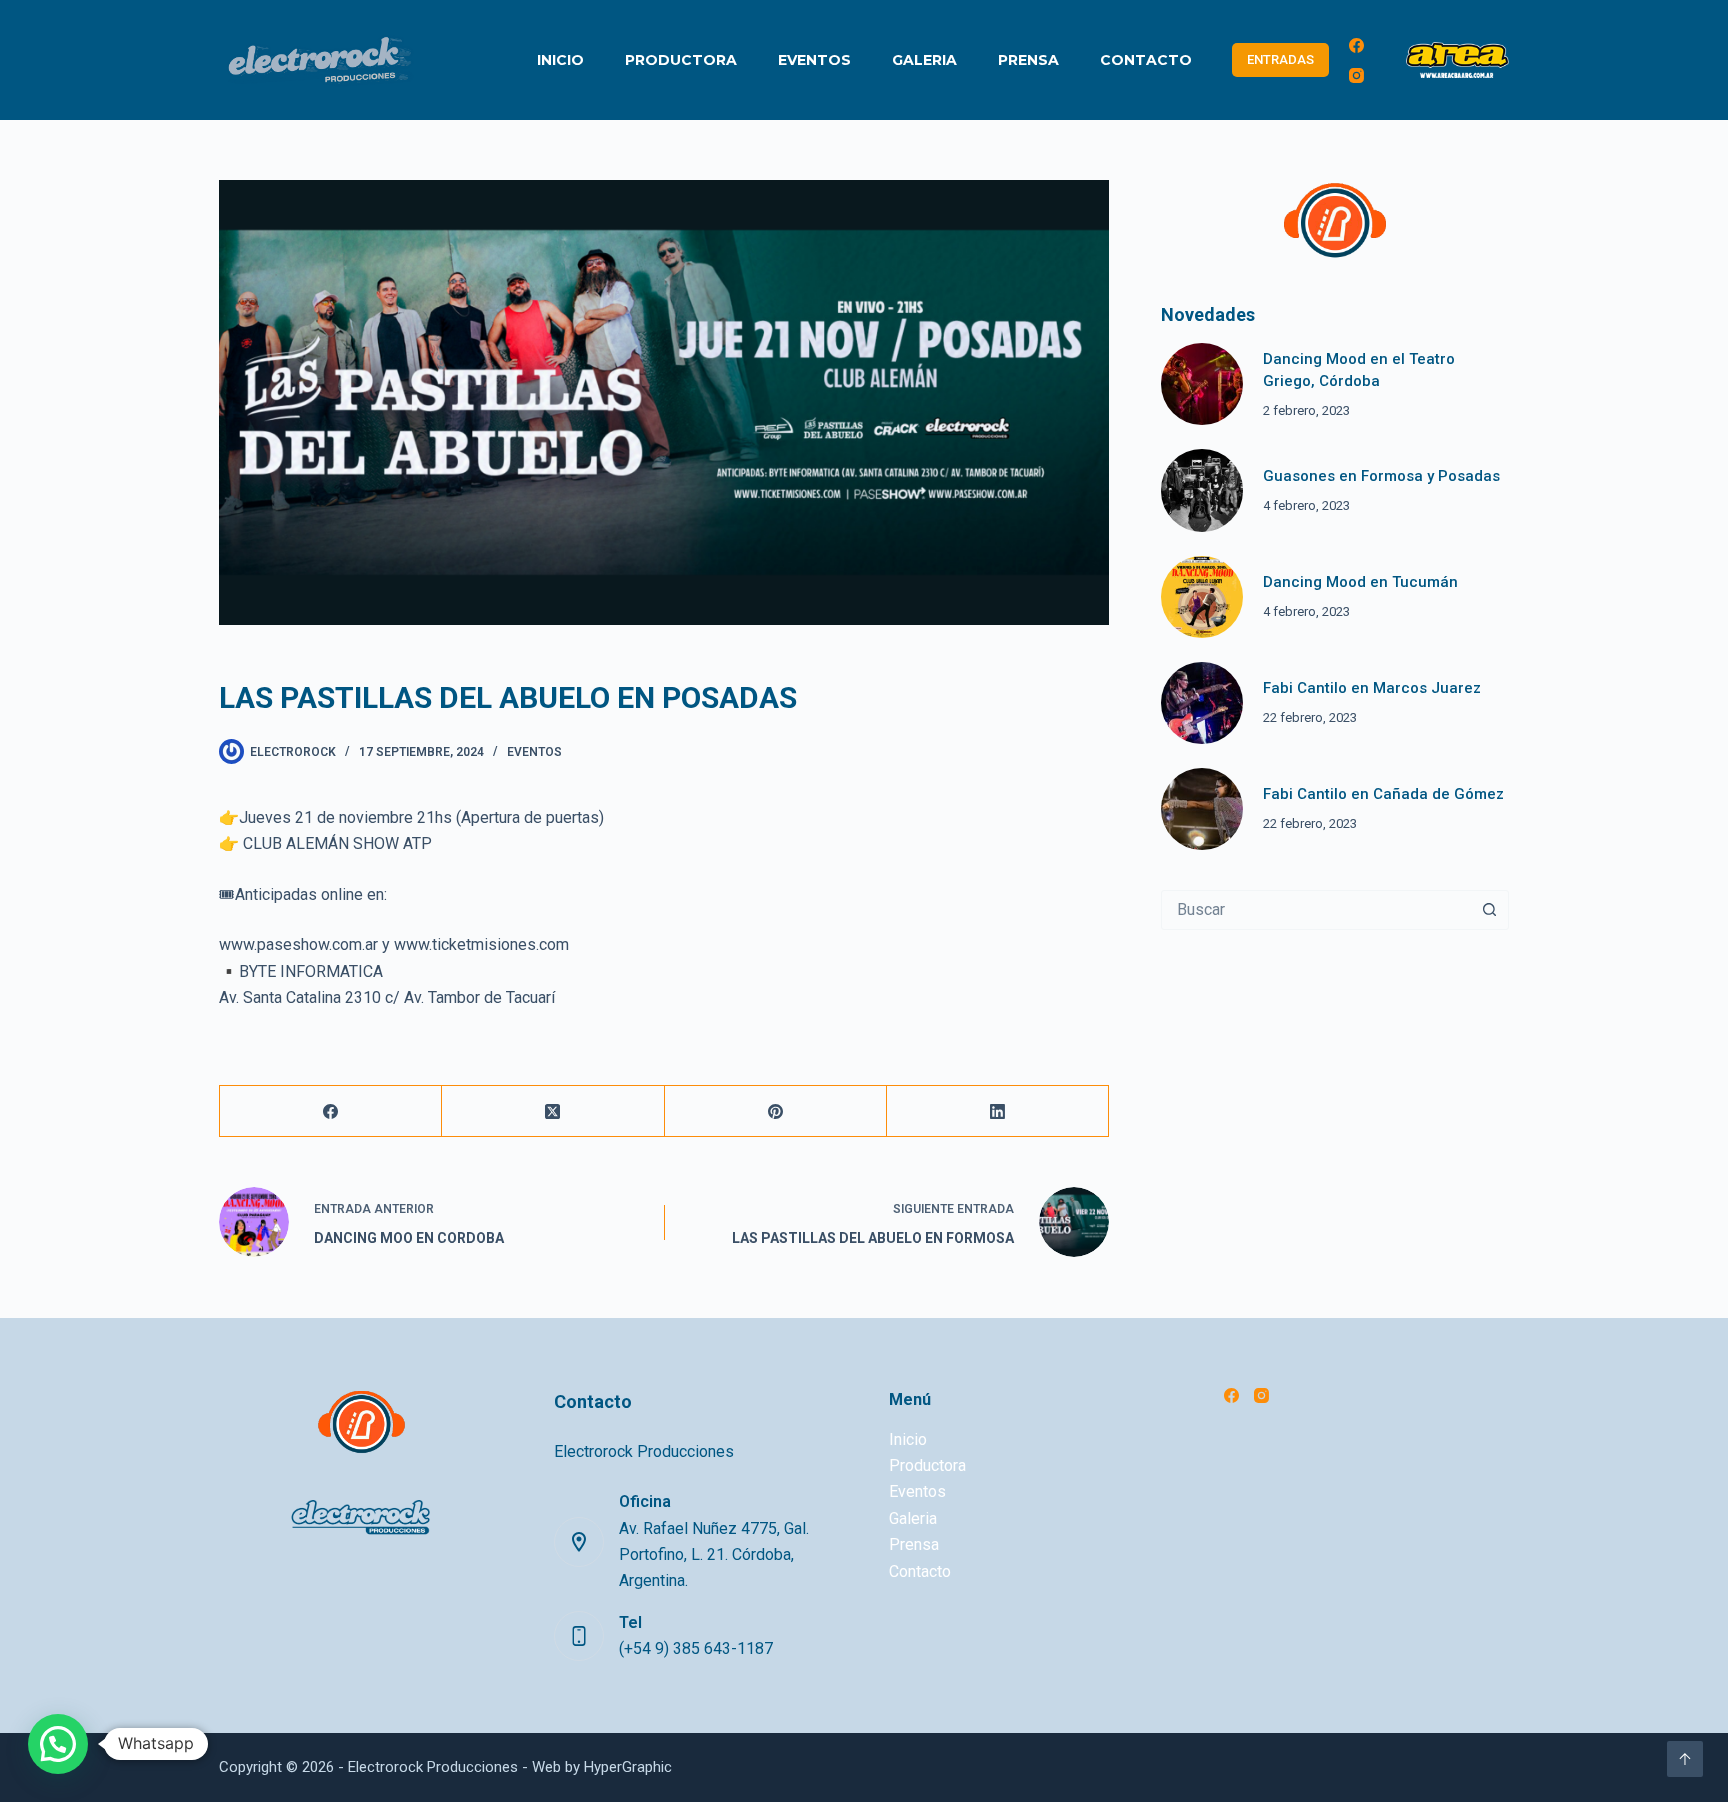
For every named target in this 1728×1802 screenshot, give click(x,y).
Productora (681, 60)
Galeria (924, 60)
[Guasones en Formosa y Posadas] (1202, 490)
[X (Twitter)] (553, 1111)
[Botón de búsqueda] (1489, 910)
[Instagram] (1356, 75)
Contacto (1146, 60)
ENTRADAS (1280, 59)
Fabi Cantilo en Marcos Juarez (1372, 688)
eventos (534, 752)
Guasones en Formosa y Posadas (1381, 476)
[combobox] (1316, 910)
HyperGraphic (628, 1767)
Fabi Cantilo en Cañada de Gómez (1383, 794)
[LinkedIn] (998, 1111)
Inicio (560, 60)
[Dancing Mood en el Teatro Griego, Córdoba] (1202, 384)
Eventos (814, 60)
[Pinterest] (776, 1111)
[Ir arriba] (1685, 1759)
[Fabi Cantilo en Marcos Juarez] (1202, 703)
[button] (58, 1744)
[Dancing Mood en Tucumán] (1202, 597)
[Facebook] (1356, 45)
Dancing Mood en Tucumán (1360, 582)
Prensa (1028, 60)
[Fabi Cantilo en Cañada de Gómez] (1202, 809)
